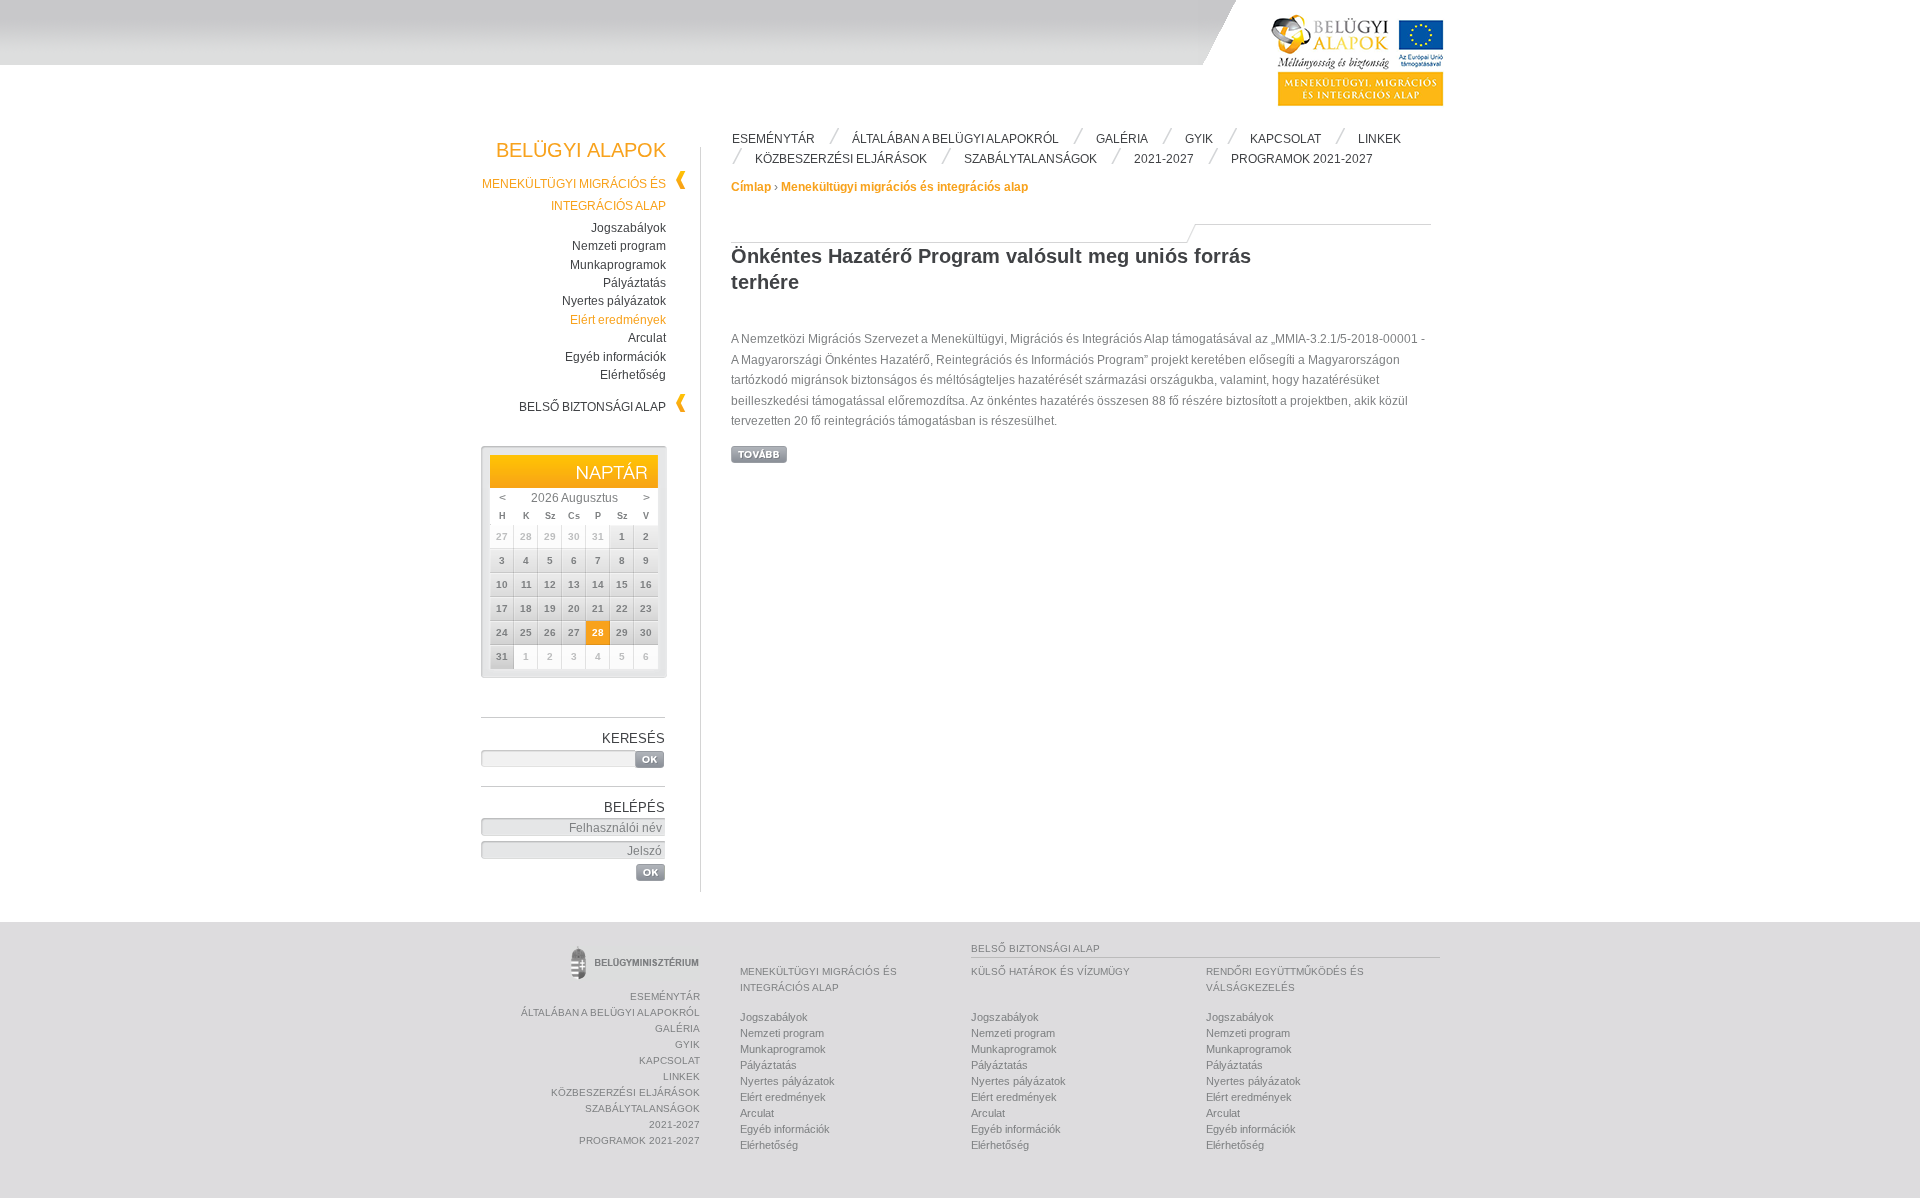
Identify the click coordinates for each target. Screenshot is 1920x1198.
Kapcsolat (1285, 139)
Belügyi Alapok (1370, 61)
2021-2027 (1164, 159)
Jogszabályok (628, 228)
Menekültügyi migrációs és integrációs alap (904, 187)
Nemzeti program (619, 246)
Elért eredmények (618, 320)
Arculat (647, 338)
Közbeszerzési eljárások (841, 159)
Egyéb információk (615, 357)
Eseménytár (773, 139)
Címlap (751, 187)
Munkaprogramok (618, 265)
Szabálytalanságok (1030, 159)
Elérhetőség (633, 375)
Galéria (1122, 139)
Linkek (1379, 139)
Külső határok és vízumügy (1050, 971)
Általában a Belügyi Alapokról (955, 139)
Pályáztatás (634, 283)
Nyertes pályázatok (614, 301)
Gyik (1199, 139)
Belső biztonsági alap (592, 407)
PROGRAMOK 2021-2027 (1302, 159)
